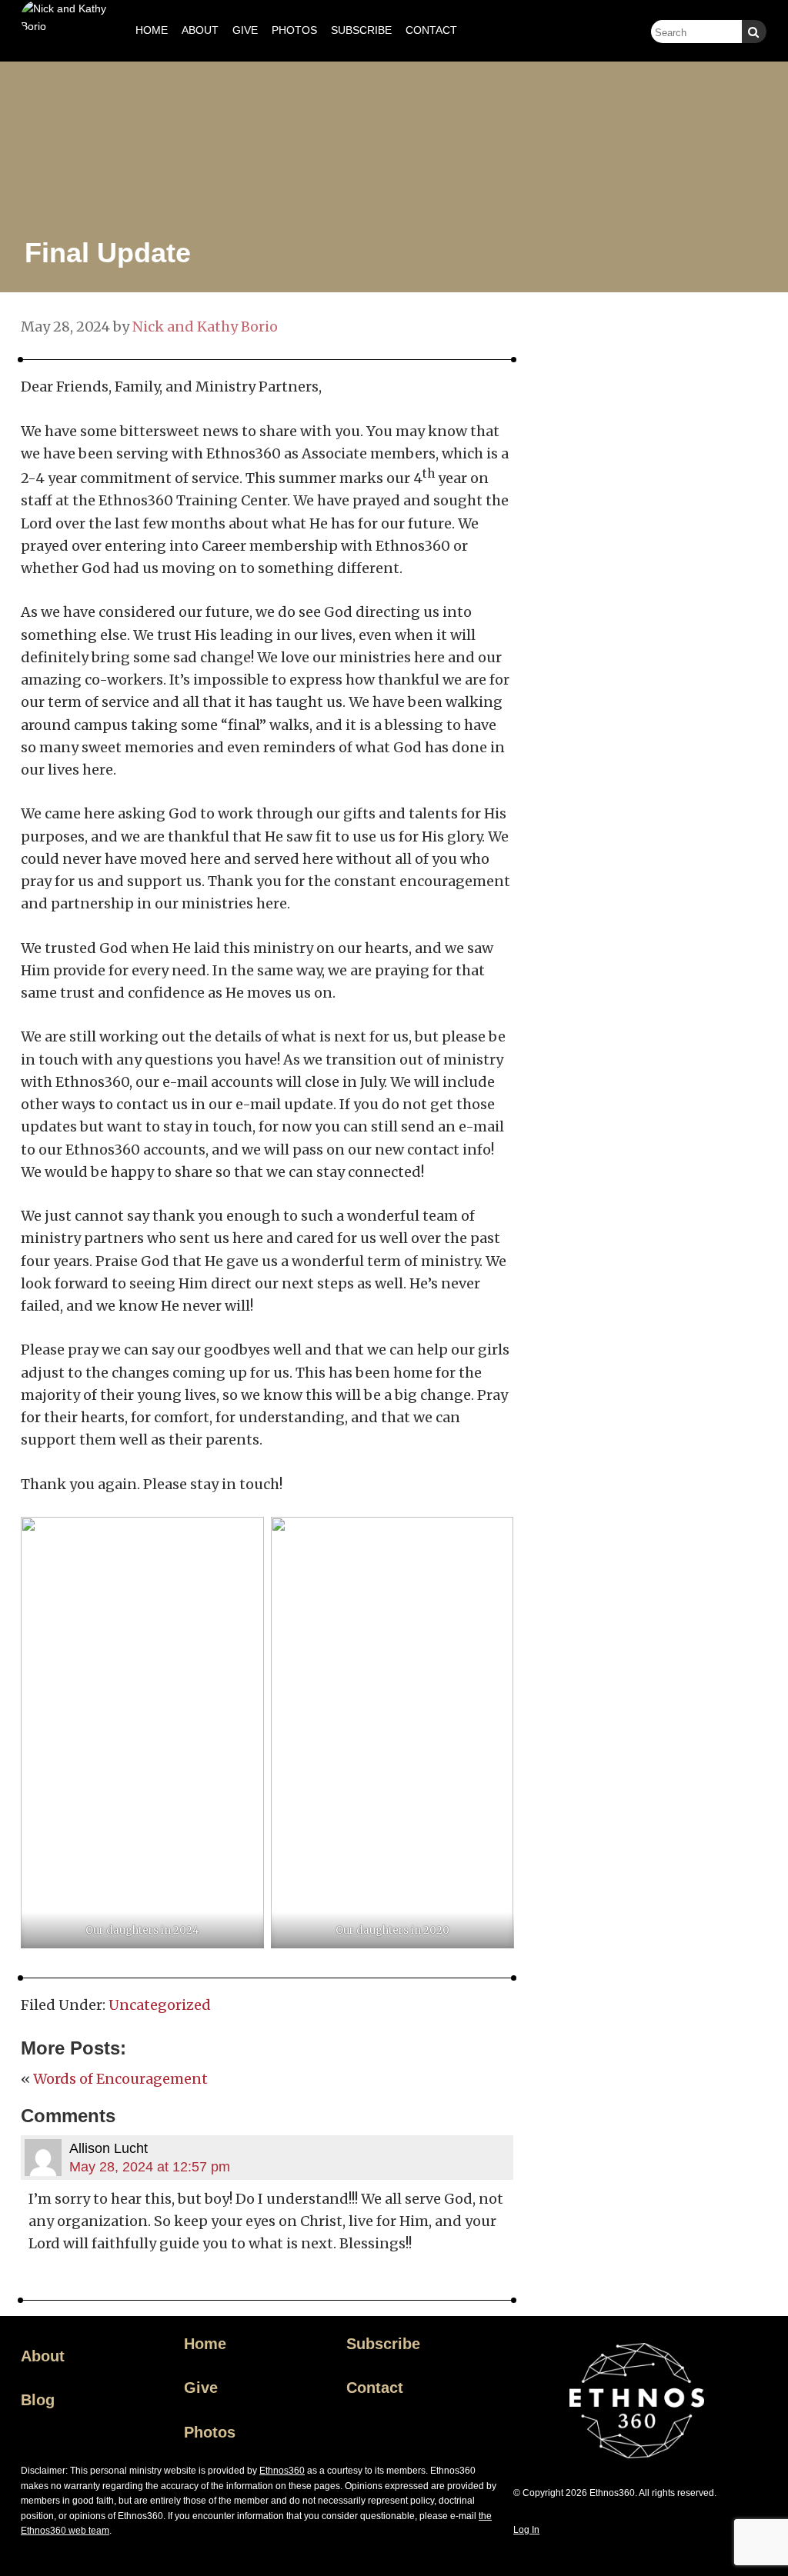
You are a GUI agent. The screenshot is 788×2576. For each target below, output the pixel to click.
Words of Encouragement (120, 2079)
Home (205, 2344)
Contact (375, 2388)
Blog (38, 2400)
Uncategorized (160, 2005)
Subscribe (383, 2344)
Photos (210, 2432)
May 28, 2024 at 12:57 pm (150, 2167)
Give (201, 2388)
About (43, 2356)
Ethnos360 (282, 2471)
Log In (526, 2530)
